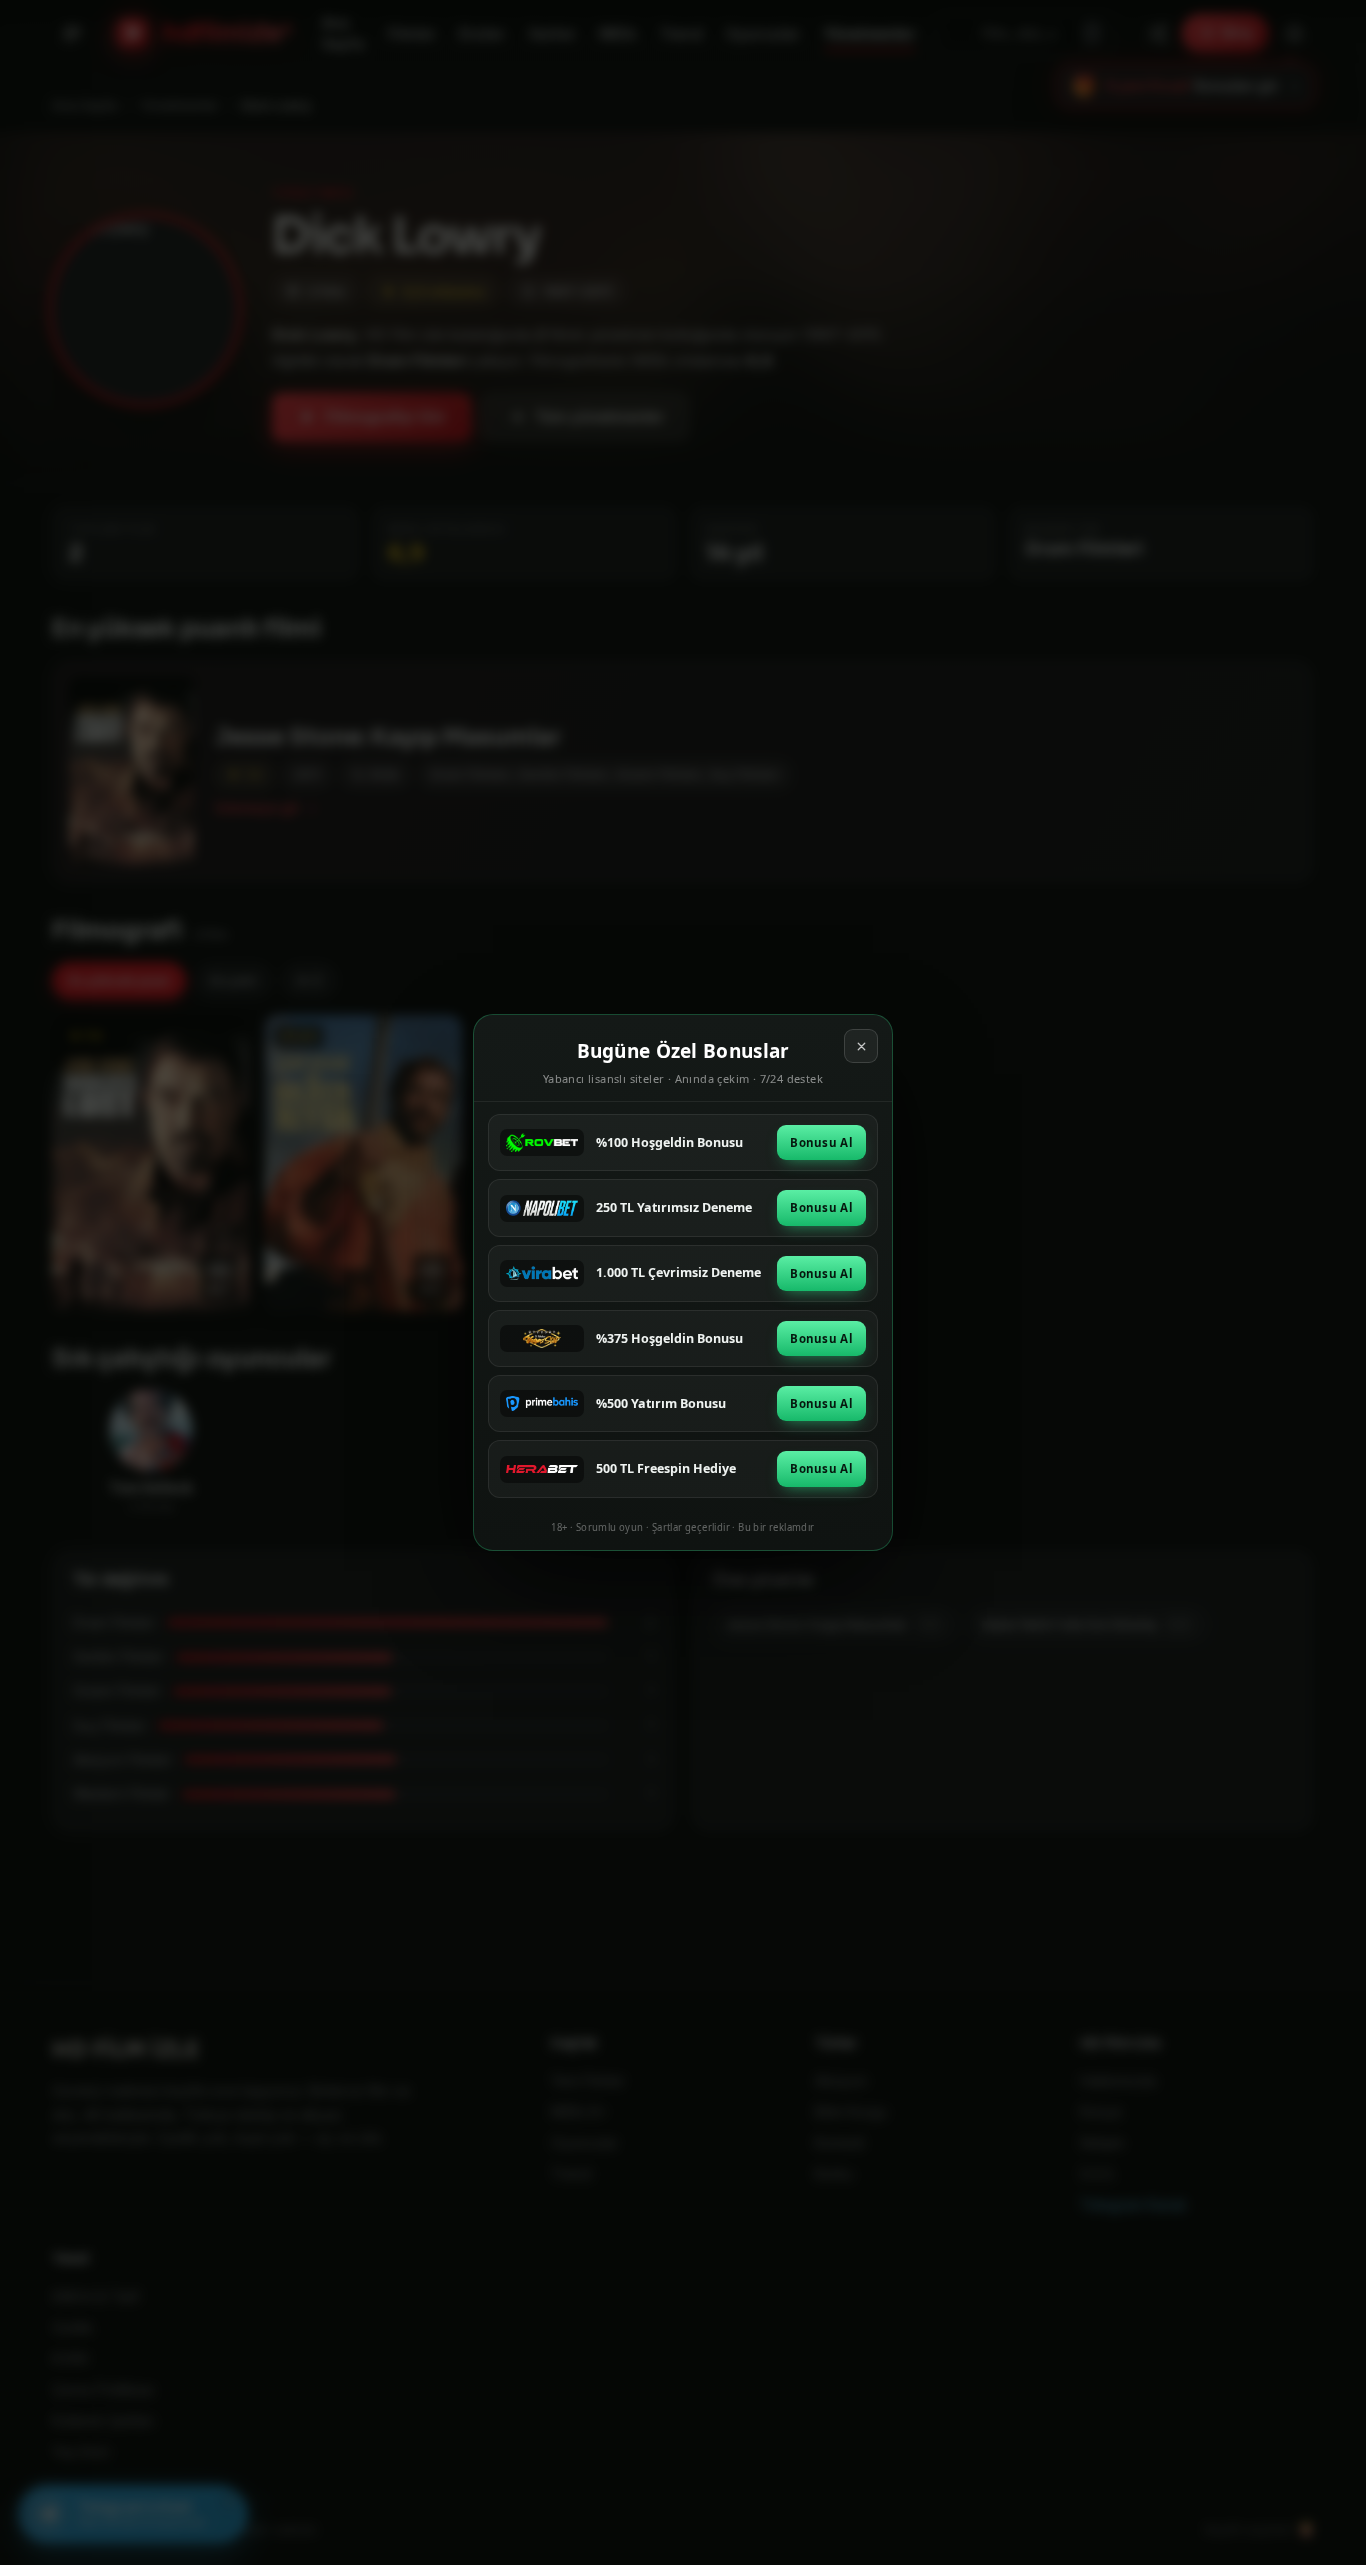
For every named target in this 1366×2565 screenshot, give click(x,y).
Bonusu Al (821, 1142)
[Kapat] (861, 1046)
